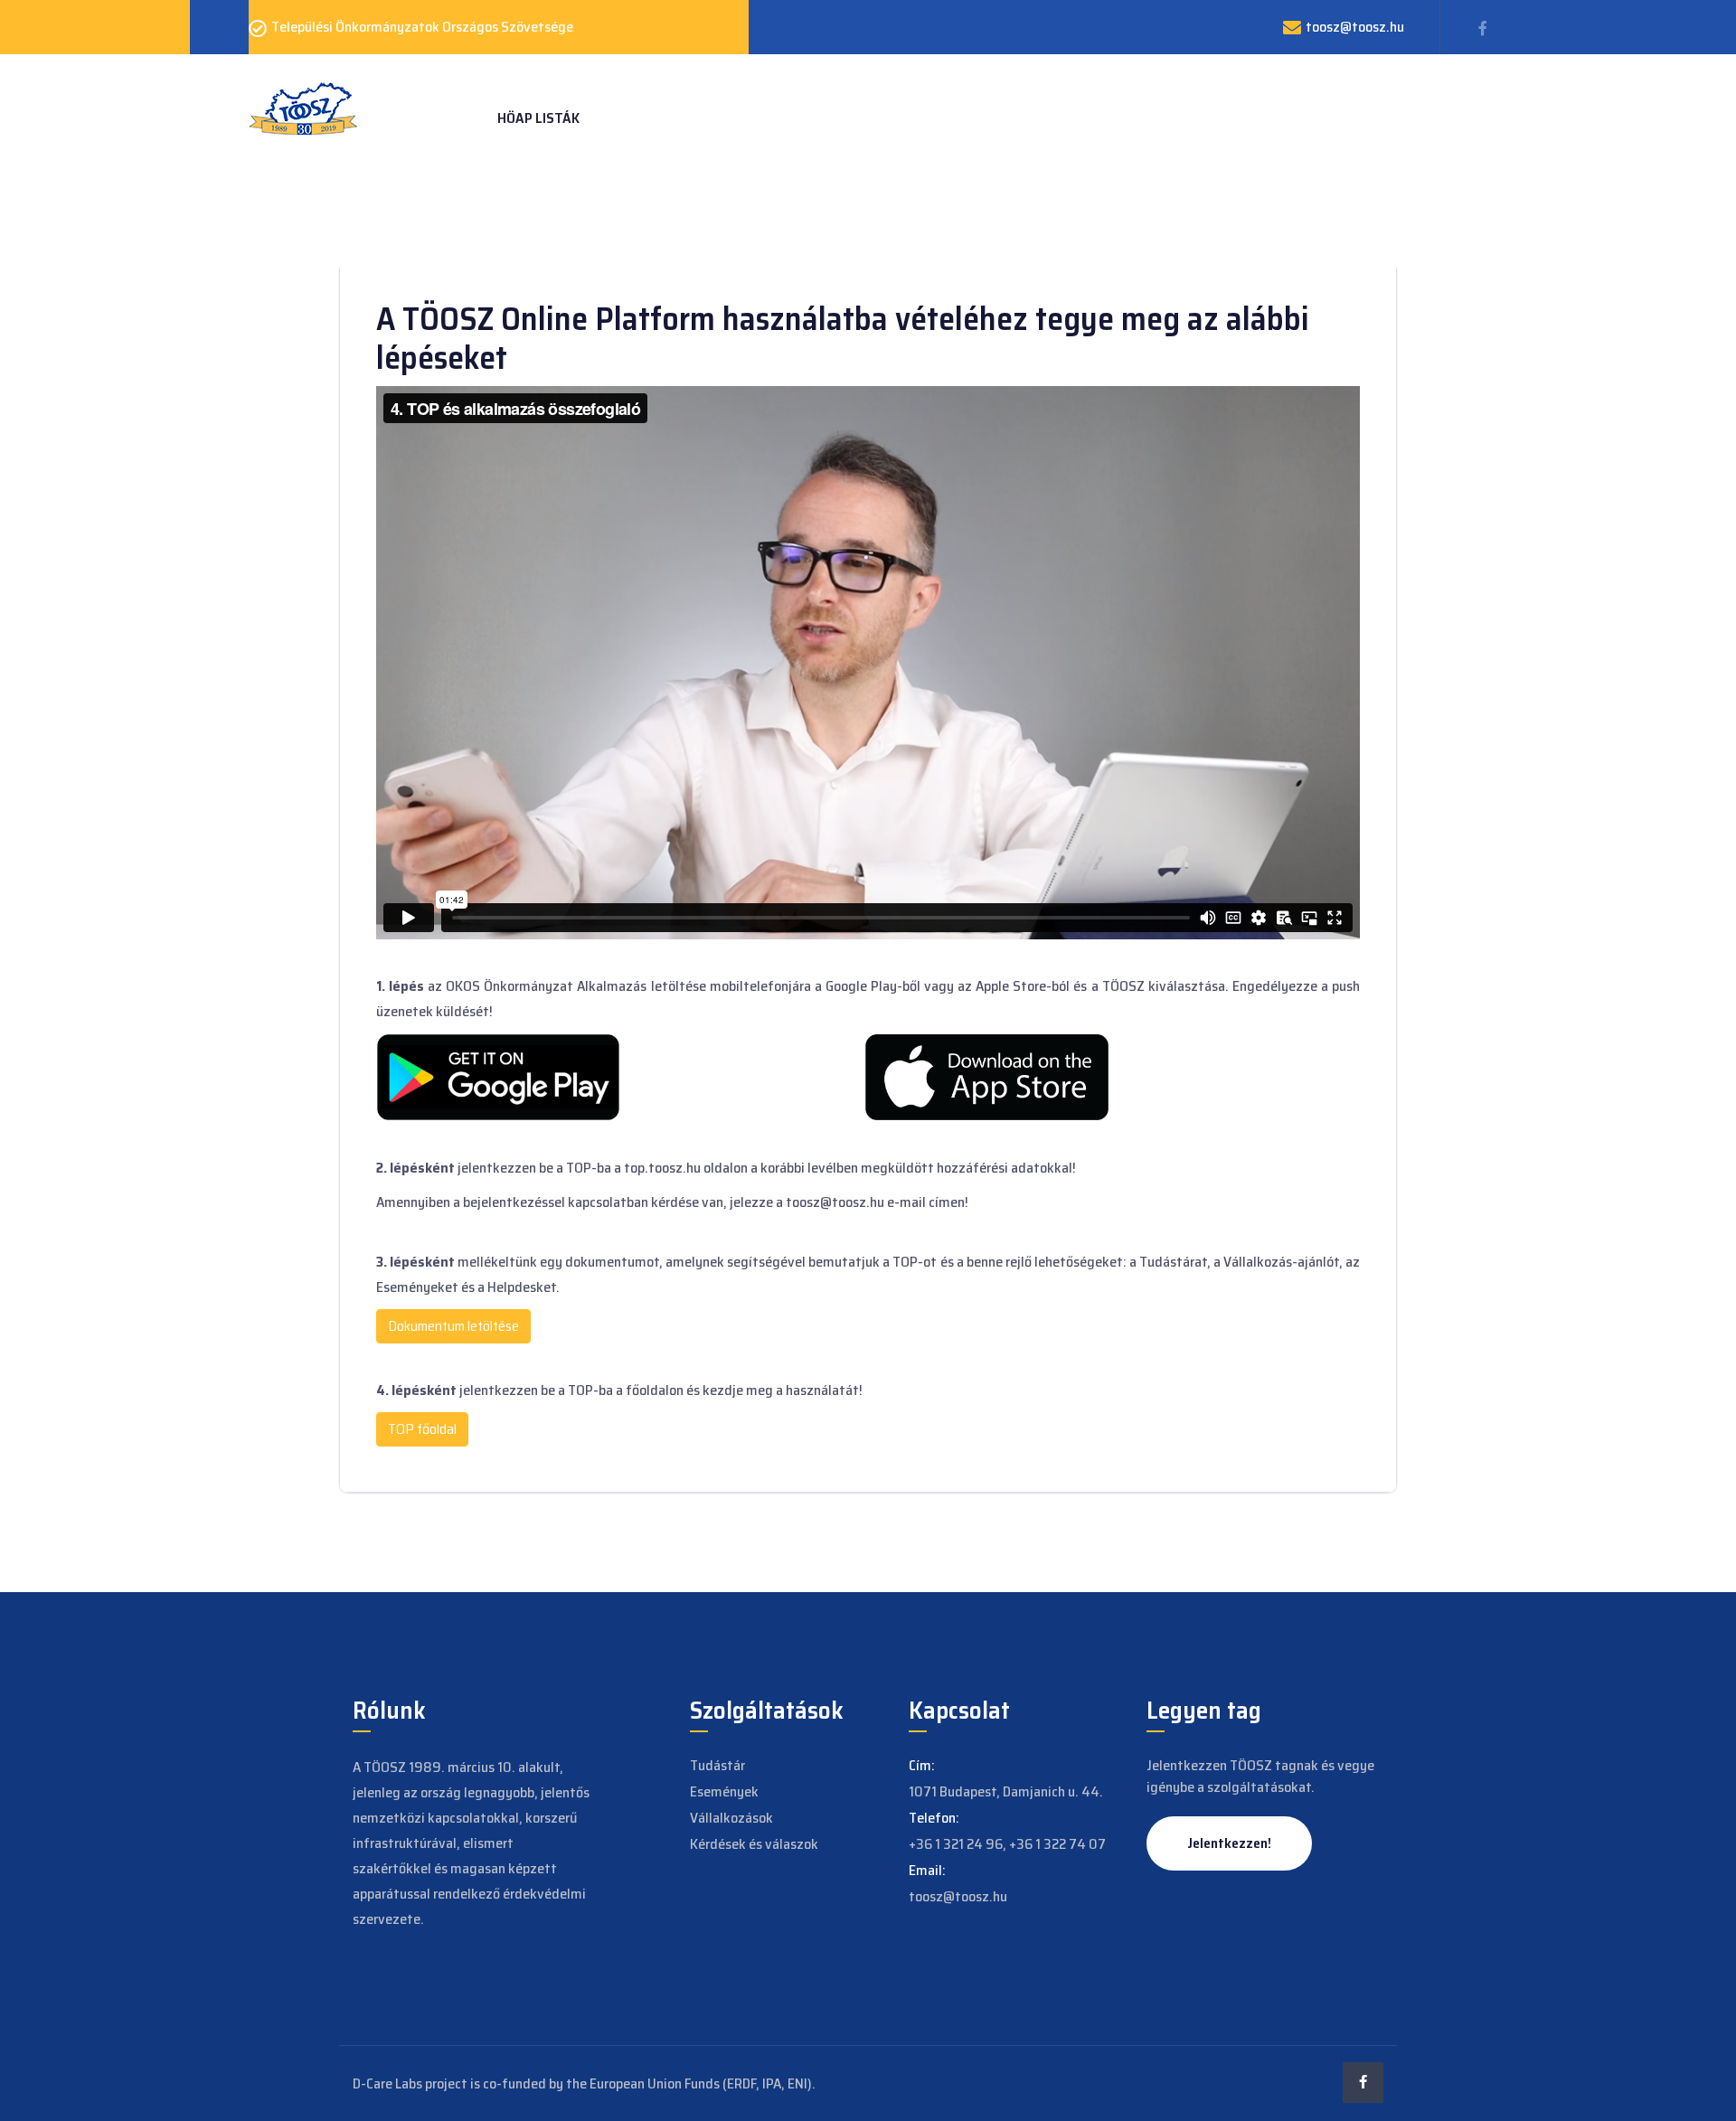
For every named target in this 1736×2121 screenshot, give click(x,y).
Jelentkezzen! (1229, 1843)
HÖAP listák (538, 118)
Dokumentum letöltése (453, 1326)
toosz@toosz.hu (1355, 27)
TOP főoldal (422, 1429)
